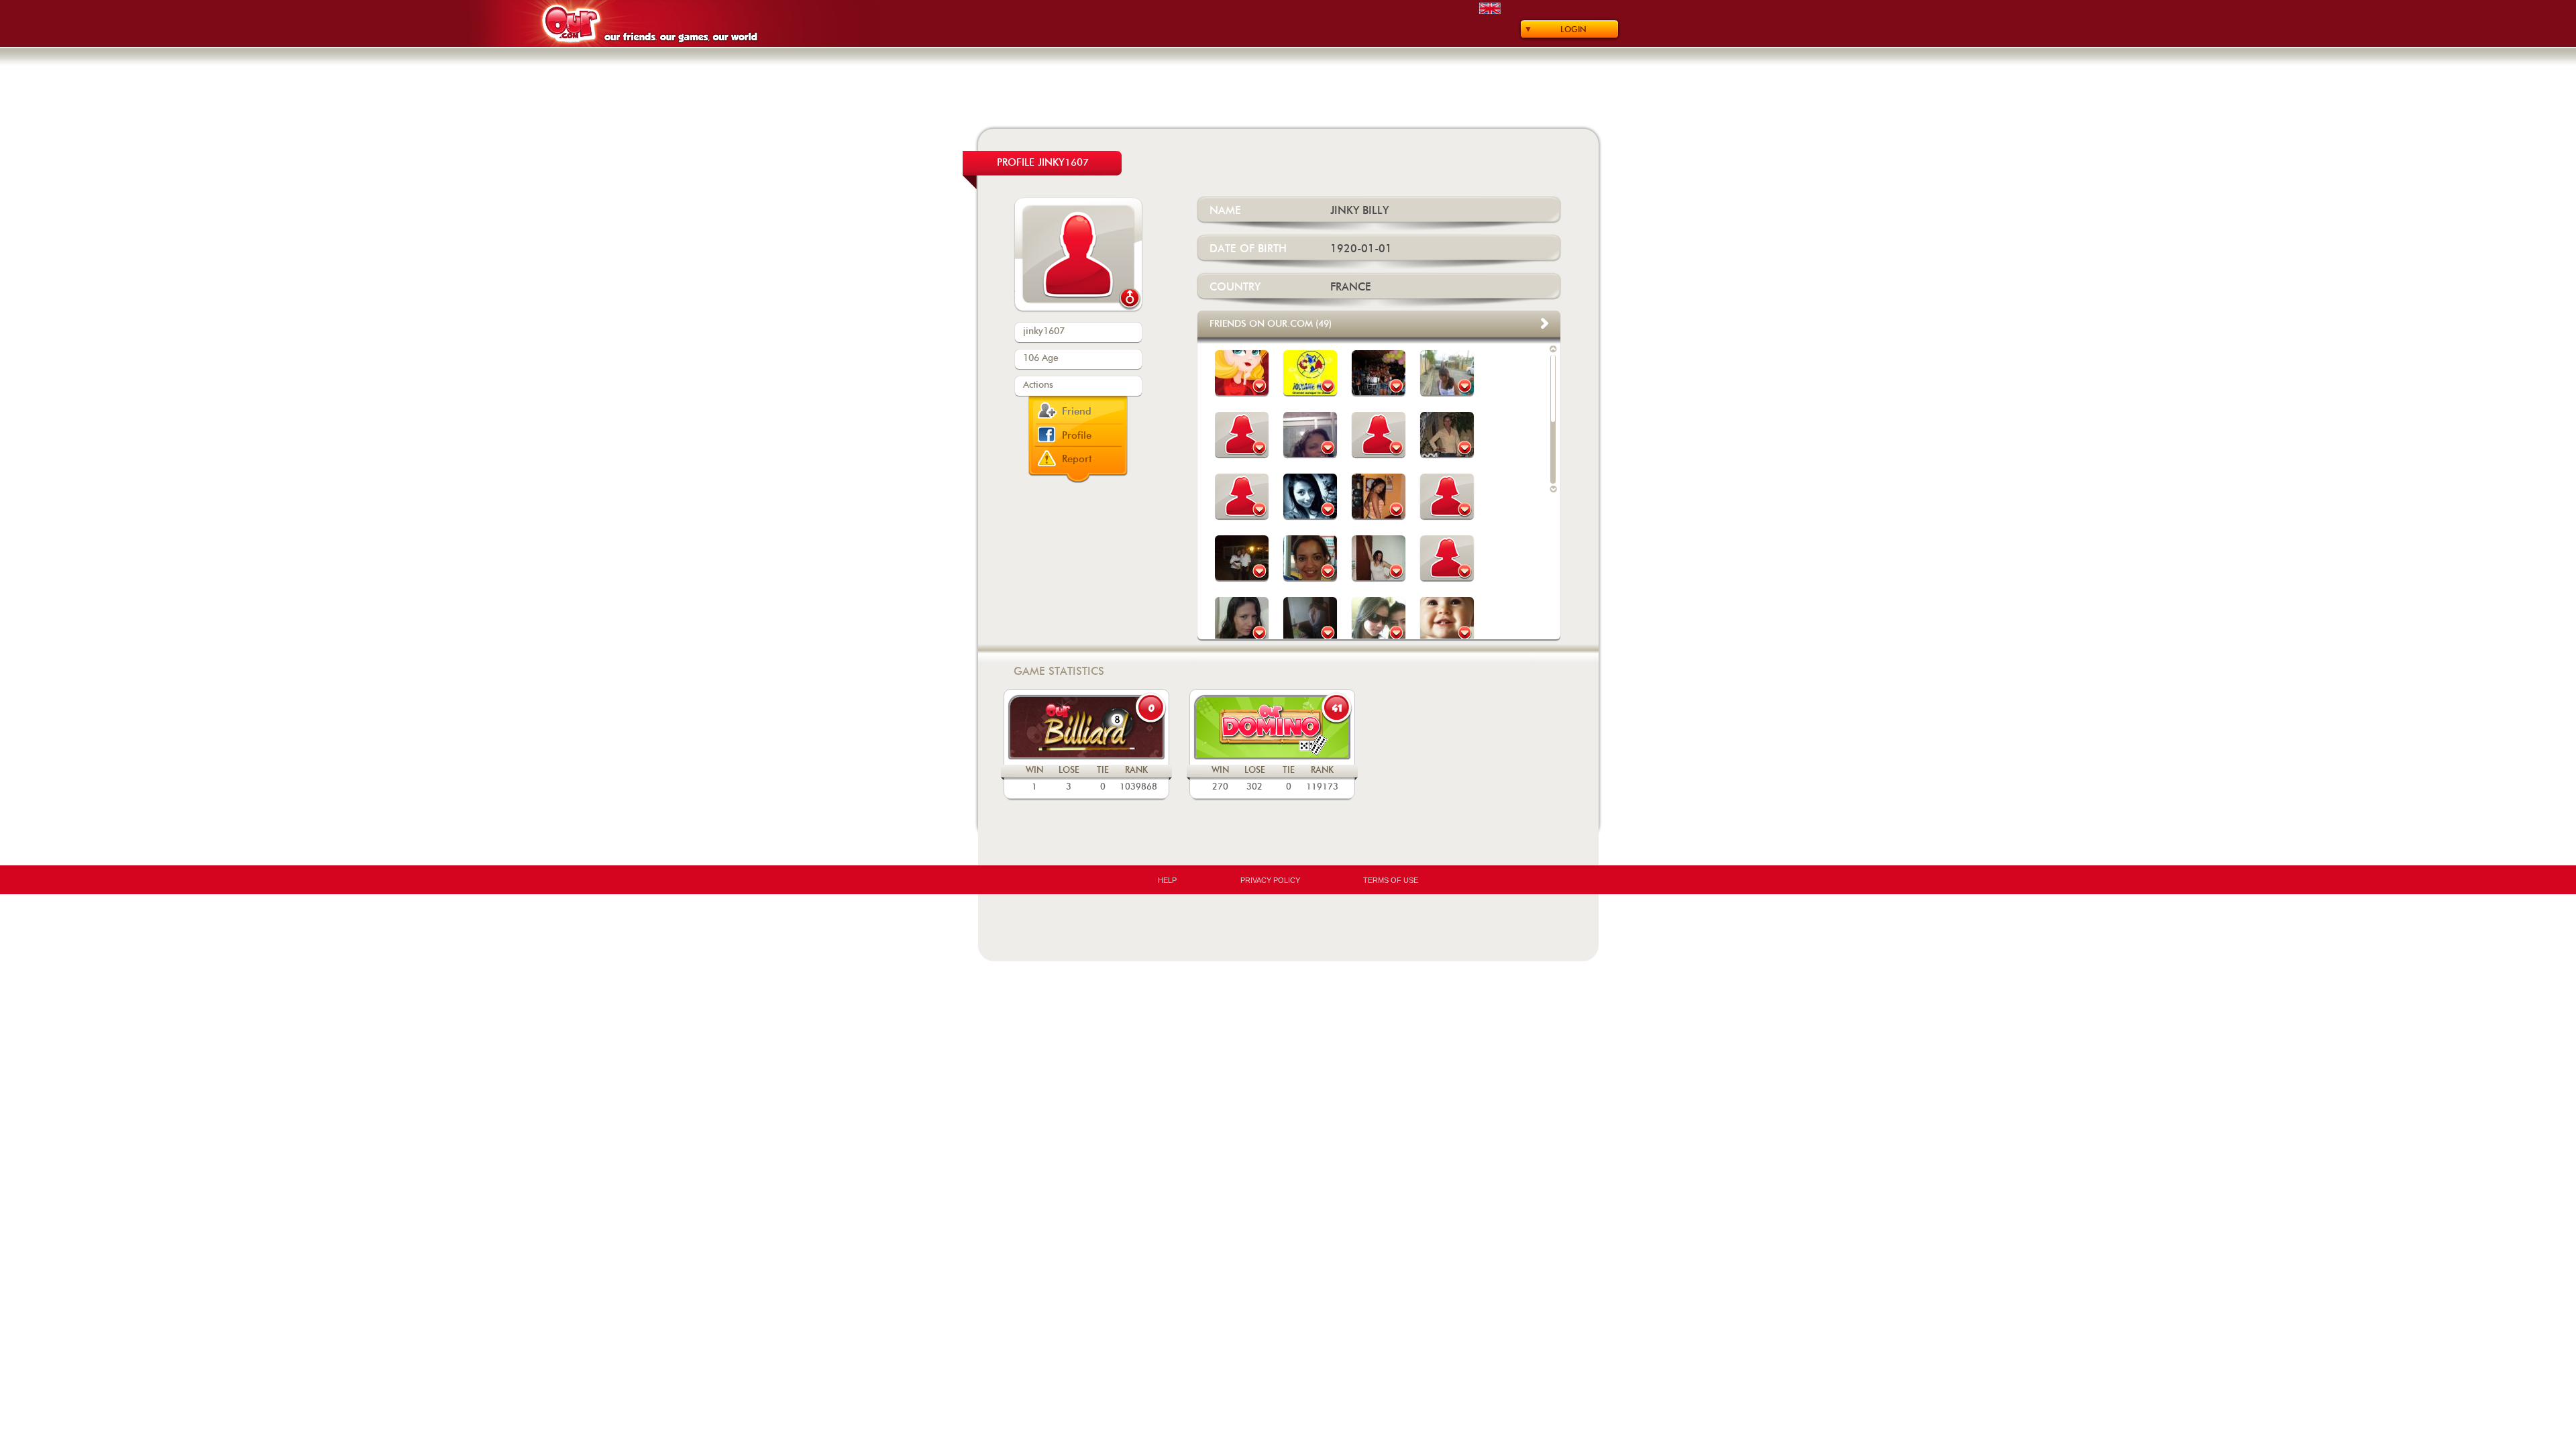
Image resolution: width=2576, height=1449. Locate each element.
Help (1167, 880)
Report (1077, 459)
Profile (1077, 436)
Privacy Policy (1270, 880)
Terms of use (1391, 880)
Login (1573, 30)
